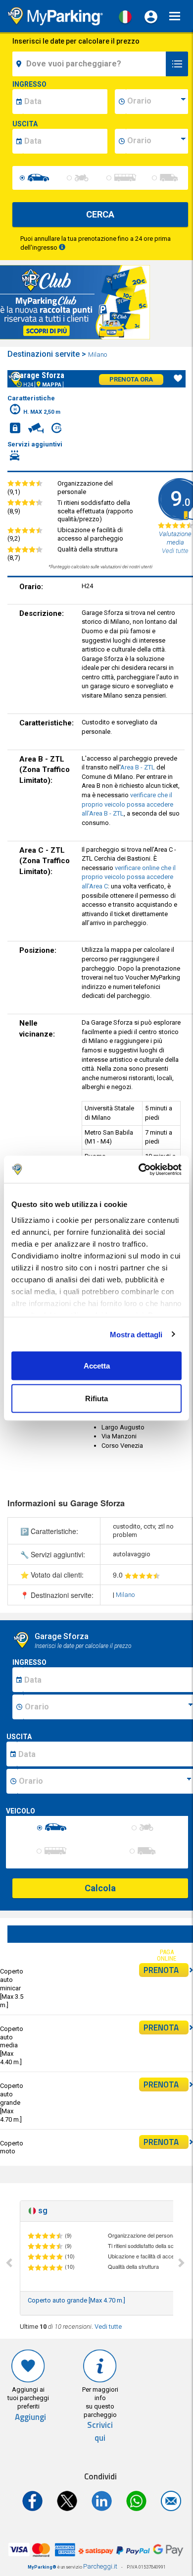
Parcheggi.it (100, 2566)
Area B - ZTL (138, 767)
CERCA (100, 214)
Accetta (97, 1366)
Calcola (100, 1888)
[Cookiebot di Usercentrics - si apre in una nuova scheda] (139, 1169)
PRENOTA (161, 1970)
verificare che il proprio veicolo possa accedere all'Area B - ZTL (127, 804)
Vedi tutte (108, 2327)
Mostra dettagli (136, 1334)
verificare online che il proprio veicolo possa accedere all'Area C (129, 877)
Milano (98, 355)
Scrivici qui (100, 2432)
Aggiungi (30, 2417)
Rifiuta (96, 1398)
